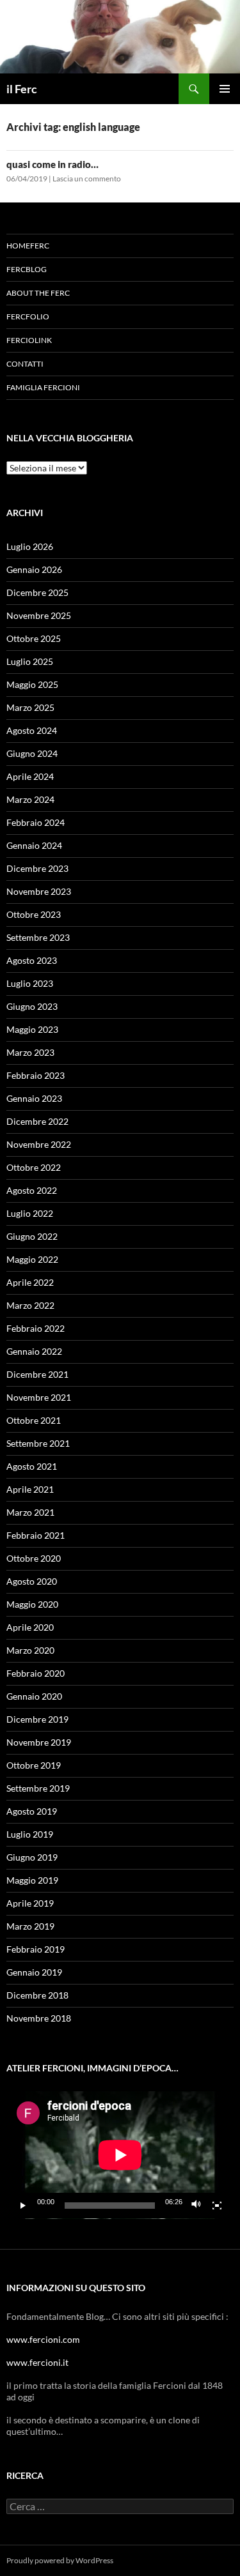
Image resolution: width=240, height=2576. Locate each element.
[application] (120, 2155)
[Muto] (196, 2206)
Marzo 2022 (30, 1305)
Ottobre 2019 (34, 1765)
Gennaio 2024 (34, 845)
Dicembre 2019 (37, 1719)
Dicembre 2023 (37, 868)
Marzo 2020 (30, 1650)
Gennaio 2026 (34, 569)
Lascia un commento (87, 179)
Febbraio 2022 (36, 1328)
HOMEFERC (28, 246)
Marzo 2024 (30, 799)
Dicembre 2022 (37, 1121)
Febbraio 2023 (36, 1075)
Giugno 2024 (32, 753)
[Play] (23, 2206)
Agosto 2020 (32, 1581)
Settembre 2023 (38, 937)
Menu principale (225, 89)
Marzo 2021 (30, 1512)
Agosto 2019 (32, 1811)
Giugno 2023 (32, 1006)
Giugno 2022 (32, 1236)
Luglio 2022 (30, 1213)
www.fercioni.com (43, 2339)
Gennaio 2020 (34, 1696)
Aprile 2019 (30, 1903)
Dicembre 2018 (37, 1995)
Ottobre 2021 (34, 1420)
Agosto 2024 (32, 730)
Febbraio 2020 (36, 1673)
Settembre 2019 (38, 1788)
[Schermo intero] (217, 2206)
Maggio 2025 (32, 684)
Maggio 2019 (32, 1880)
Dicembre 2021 (37, 1374)
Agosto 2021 (32, 1466)
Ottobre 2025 (34, 638)
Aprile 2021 (30, 1489)
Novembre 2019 (39, 1742)
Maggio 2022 (32, 1259)
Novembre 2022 (39, 1144)
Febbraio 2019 (36, 1949)
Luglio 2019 (30, 1834)
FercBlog (27, 269)
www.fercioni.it (37, 2362)
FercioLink (29, 340)
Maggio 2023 (32, 1029)
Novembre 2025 (39, 615)
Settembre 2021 (38, 1443)
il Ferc (22, 89)
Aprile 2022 (30, 1282)
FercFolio (28, 316)
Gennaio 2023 (34, 1098)
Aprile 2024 (30, 776)
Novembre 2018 (39, 2018)
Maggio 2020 (32, 1604)
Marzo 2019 (30, 1926)
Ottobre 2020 (34, 1558)
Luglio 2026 (30, 546)
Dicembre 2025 (37, 592)
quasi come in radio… (52, 164)
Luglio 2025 (30, 661)
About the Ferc (38, 293)
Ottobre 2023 (34, 914)
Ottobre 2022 (34, 1167)
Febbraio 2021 (36, 1535)
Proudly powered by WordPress (60, 2560)
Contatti (25, 364)
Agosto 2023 (32, 960)
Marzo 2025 (30, 707)
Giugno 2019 (32, 1857)
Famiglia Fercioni (43, 387)
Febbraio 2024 (36, 822)
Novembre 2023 (39, 891)
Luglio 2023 (30, 983)
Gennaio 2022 (34, 1351)
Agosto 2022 (32, 1190)
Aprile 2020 (30, 1627)
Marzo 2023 (30, 1052)
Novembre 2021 (39, 1397)
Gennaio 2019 (34, 1972)
